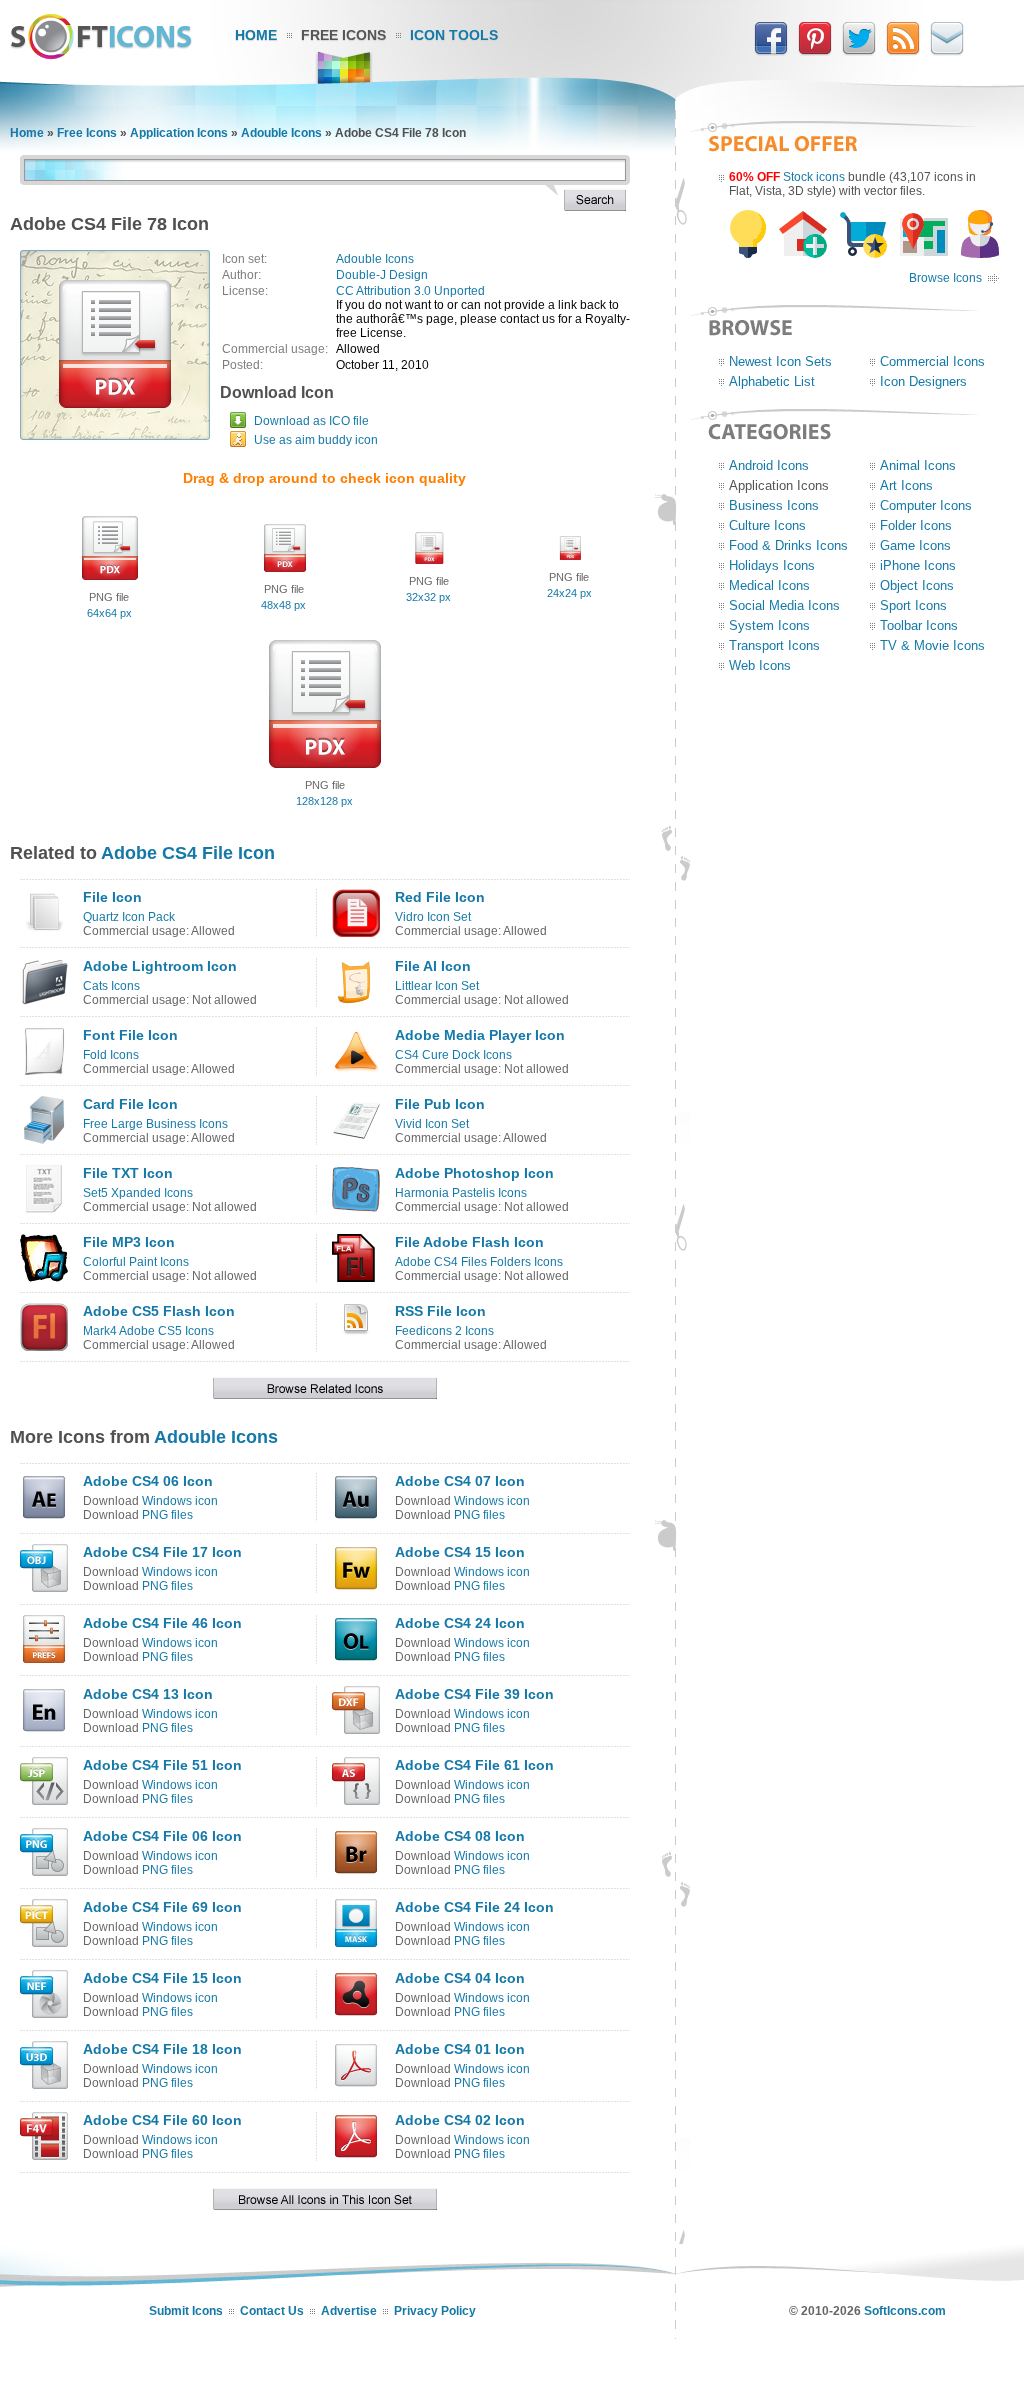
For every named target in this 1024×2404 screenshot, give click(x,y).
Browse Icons (945, 278)
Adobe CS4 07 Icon (460, 1481)
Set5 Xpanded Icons (138, 1193)
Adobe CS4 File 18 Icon (162, 2049)
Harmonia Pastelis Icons (461, 1193)
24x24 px (569, 593)
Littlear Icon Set (437, 986)
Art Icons (906, 485)
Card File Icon (130, 1104)
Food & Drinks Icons (788, 545)
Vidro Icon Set (433, 917)
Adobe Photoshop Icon (474, 1173)
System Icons (769, 625)
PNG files (167, 1515)
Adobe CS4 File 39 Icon (474, 1694)
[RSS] (903, 51)
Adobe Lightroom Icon (160, 966)
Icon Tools (454, 35)
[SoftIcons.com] (101, 55)
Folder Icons (916, 525)
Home (256, 35)
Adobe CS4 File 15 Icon (162, 1978)
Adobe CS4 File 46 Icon (162, 1623)
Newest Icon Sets (780, 361)
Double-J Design (382, 275)
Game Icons (915, 545)
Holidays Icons (772, 565)
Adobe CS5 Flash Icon (159, 1311)
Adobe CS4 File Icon (188, 853)
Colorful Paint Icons (136, 1262)
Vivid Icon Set (432, 1124)
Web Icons (760, 665)
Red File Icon (440, 897)
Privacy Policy (435, 2311)
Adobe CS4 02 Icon (460, 2120)
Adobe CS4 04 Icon (460, 1978)
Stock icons (814, 177)
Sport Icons (913, 605)
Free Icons (343, 35)
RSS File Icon (440, 1311)
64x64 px (109, 613)
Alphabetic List (772, 381)
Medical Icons (769, 585)
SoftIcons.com (905, 2311)
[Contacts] (947, 51)
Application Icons (179, 133)
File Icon (112, 897)
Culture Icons (767, 525)
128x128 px (324, 801)
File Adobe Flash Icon (469, 1242)
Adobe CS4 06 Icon (148, 1481)
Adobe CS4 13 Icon (148, 1694)
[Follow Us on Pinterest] (815, 51)
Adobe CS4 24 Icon (460, 1623)
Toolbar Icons (919, 625)
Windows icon (180, 1501)
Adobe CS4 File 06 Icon (162, 1836)
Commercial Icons (932, 361)
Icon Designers (923, 381)
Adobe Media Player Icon (480, 1035)
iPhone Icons (918, 565)
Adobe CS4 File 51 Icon (162, 1765)
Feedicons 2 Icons (444, 1331)
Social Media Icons (784, 605)
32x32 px (428, 597)
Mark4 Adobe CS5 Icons (148, 1331)
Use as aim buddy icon (316, 440)
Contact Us (272, 2311)
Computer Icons (926, 505)
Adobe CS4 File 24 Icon (474, 1907)
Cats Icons (111, 986)
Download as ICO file (311, 421)
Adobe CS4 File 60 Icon (162, 2120)
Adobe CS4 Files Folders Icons (479, 1262)
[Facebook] (771, 51)
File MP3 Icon (129, 1242)
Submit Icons (186, 2311)
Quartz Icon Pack (129, 917)
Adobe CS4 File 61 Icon (474, 1765)
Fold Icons (111, 1055)
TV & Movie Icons (932, 645)
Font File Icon (130, 1035)
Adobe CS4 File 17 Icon (162, 1552)
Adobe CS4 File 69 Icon (162, 1907)
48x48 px (283, 605)
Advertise (349, 2311)
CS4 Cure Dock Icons (453, 1055)
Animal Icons (918, 465)
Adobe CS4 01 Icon (460, 2049)
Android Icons (769, 465)
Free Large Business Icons (155, 1124)
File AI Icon (433, 966)
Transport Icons (774, 645)
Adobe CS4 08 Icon (460, 1836)
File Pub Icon (440, 1104)
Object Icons (917, 585)
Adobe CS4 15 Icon (460, 1552)
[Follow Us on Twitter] (859, 51)
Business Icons (774, 505)
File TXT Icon (128, 1173)
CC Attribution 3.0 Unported (410, 291)
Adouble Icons (281, 133)
